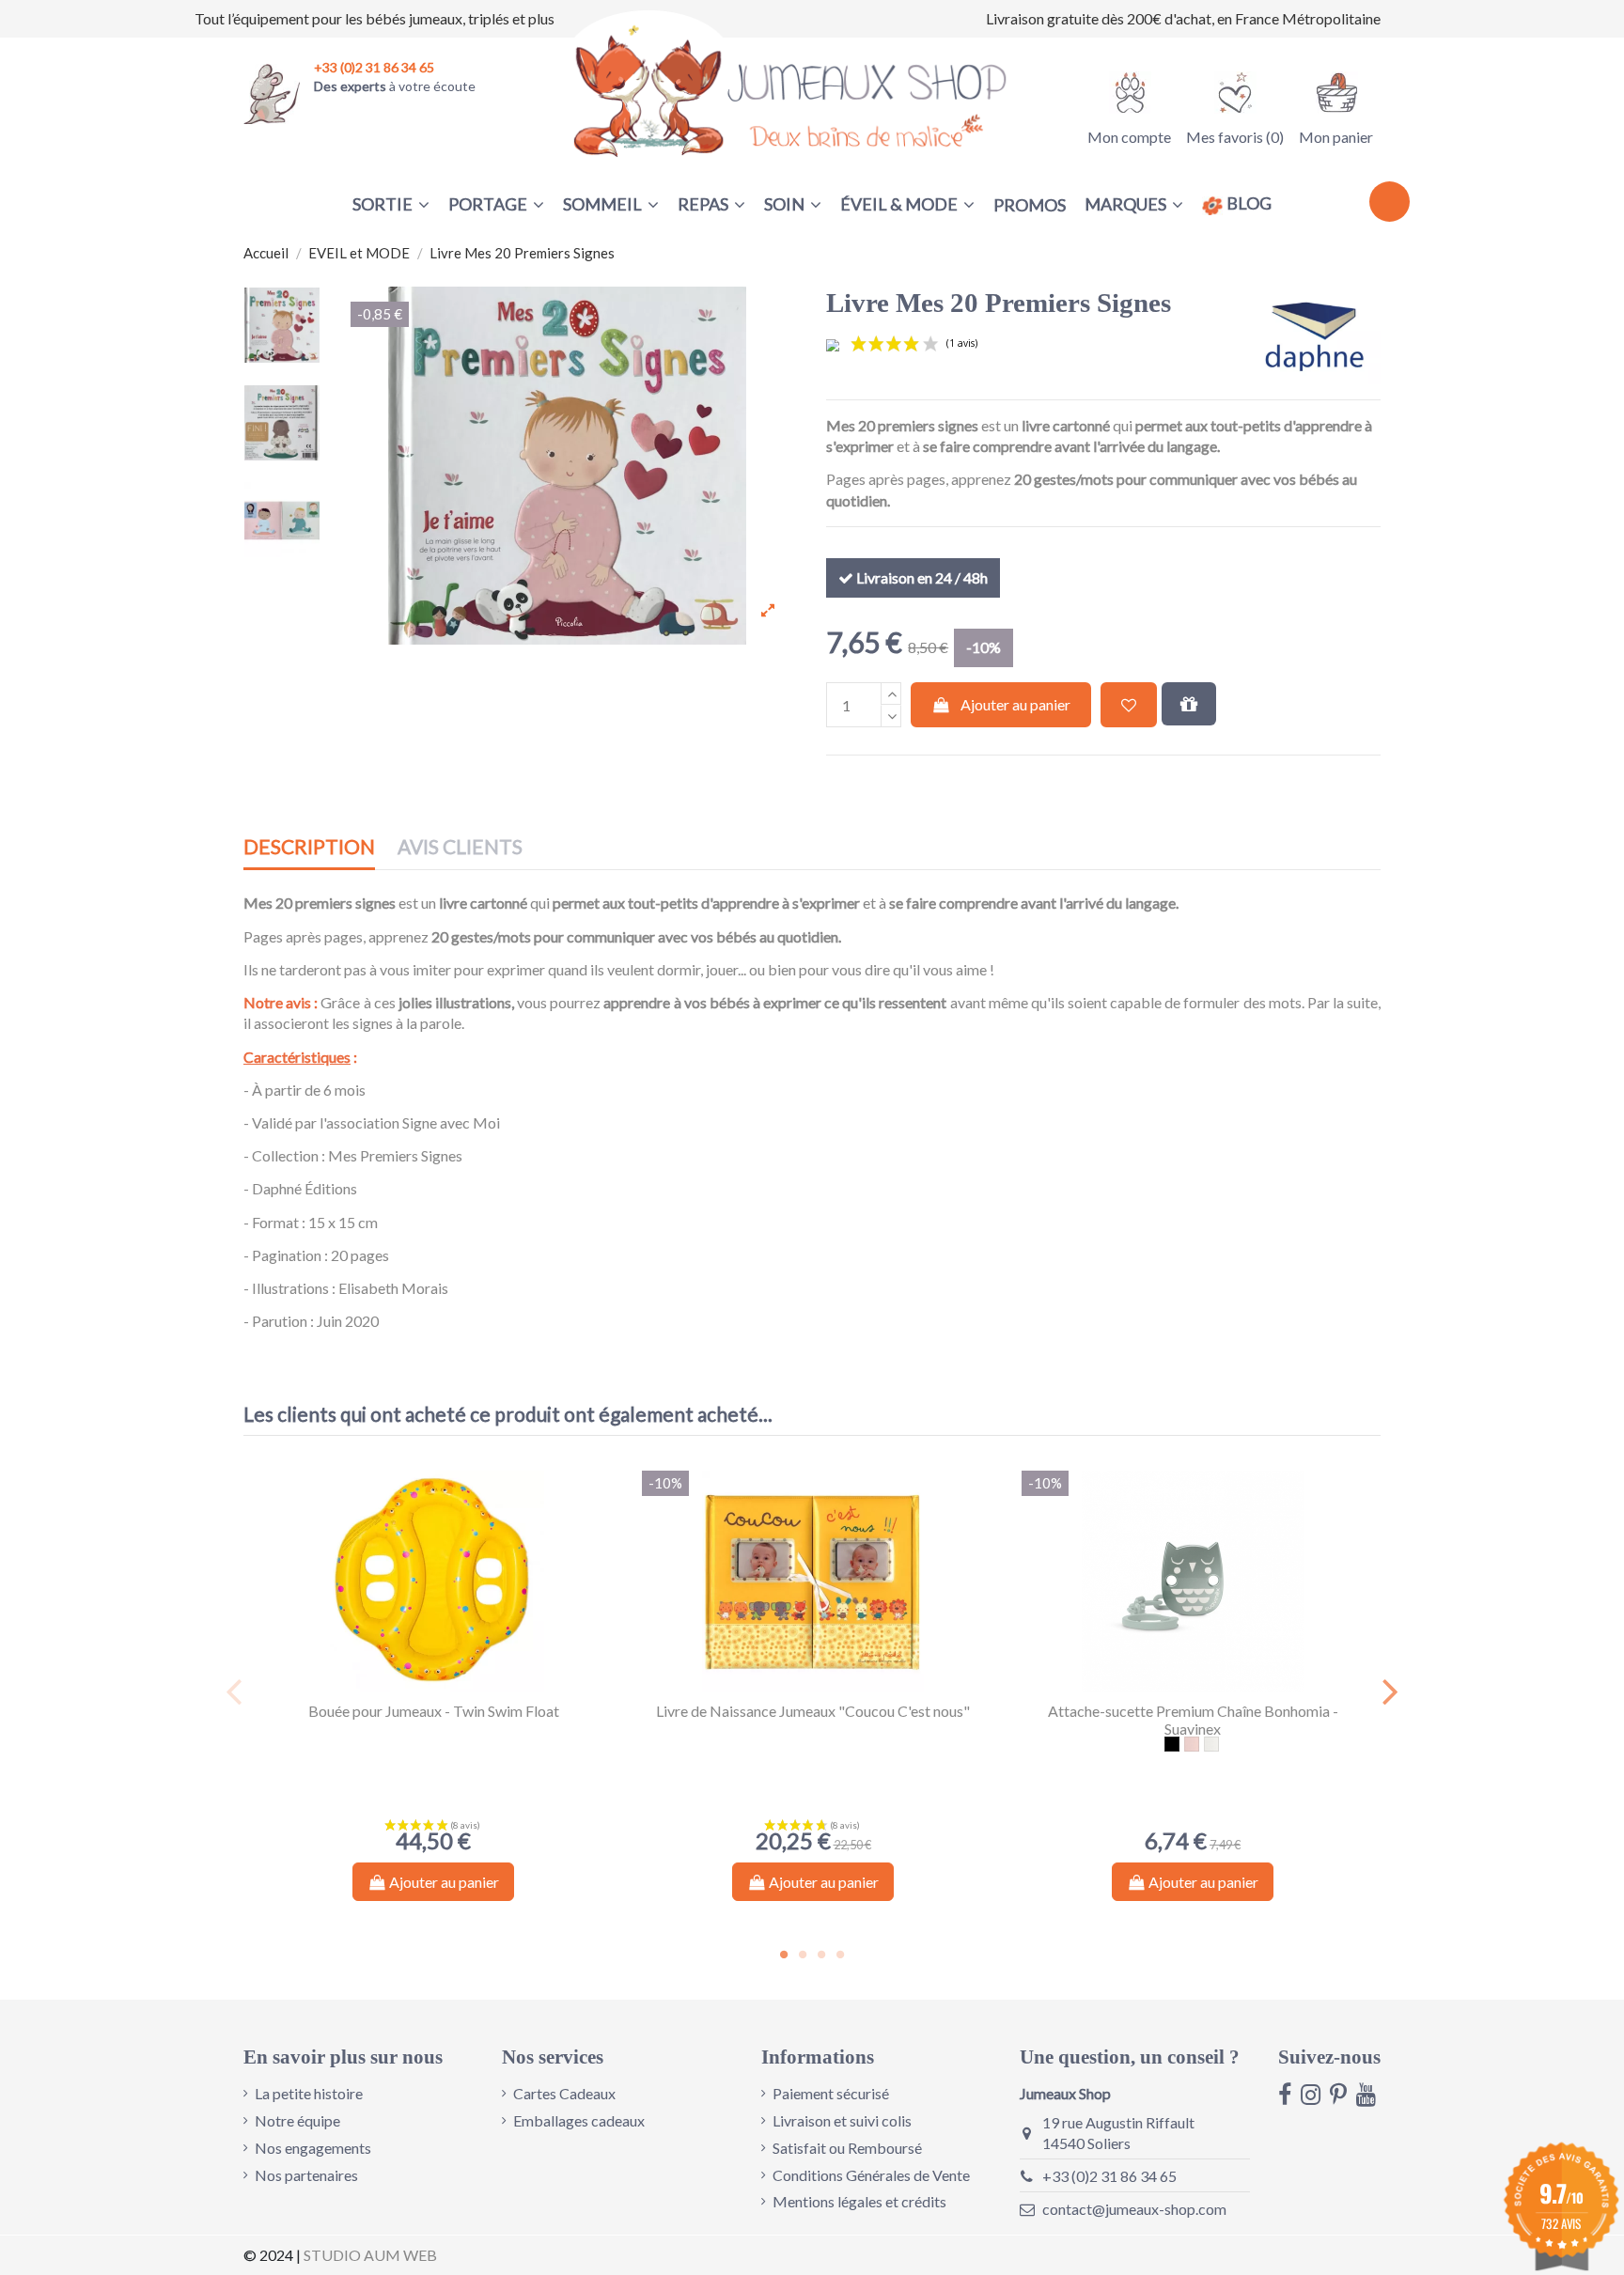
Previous (234, 1691)
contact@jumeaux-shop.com (1134, 2209)
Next (1390, 1691)
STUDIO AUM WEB (370, 2255)
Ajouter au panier (1015, 704)
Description (309, 847)
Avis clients (460, 847)
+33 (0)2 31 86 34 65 (1109, 2176)
